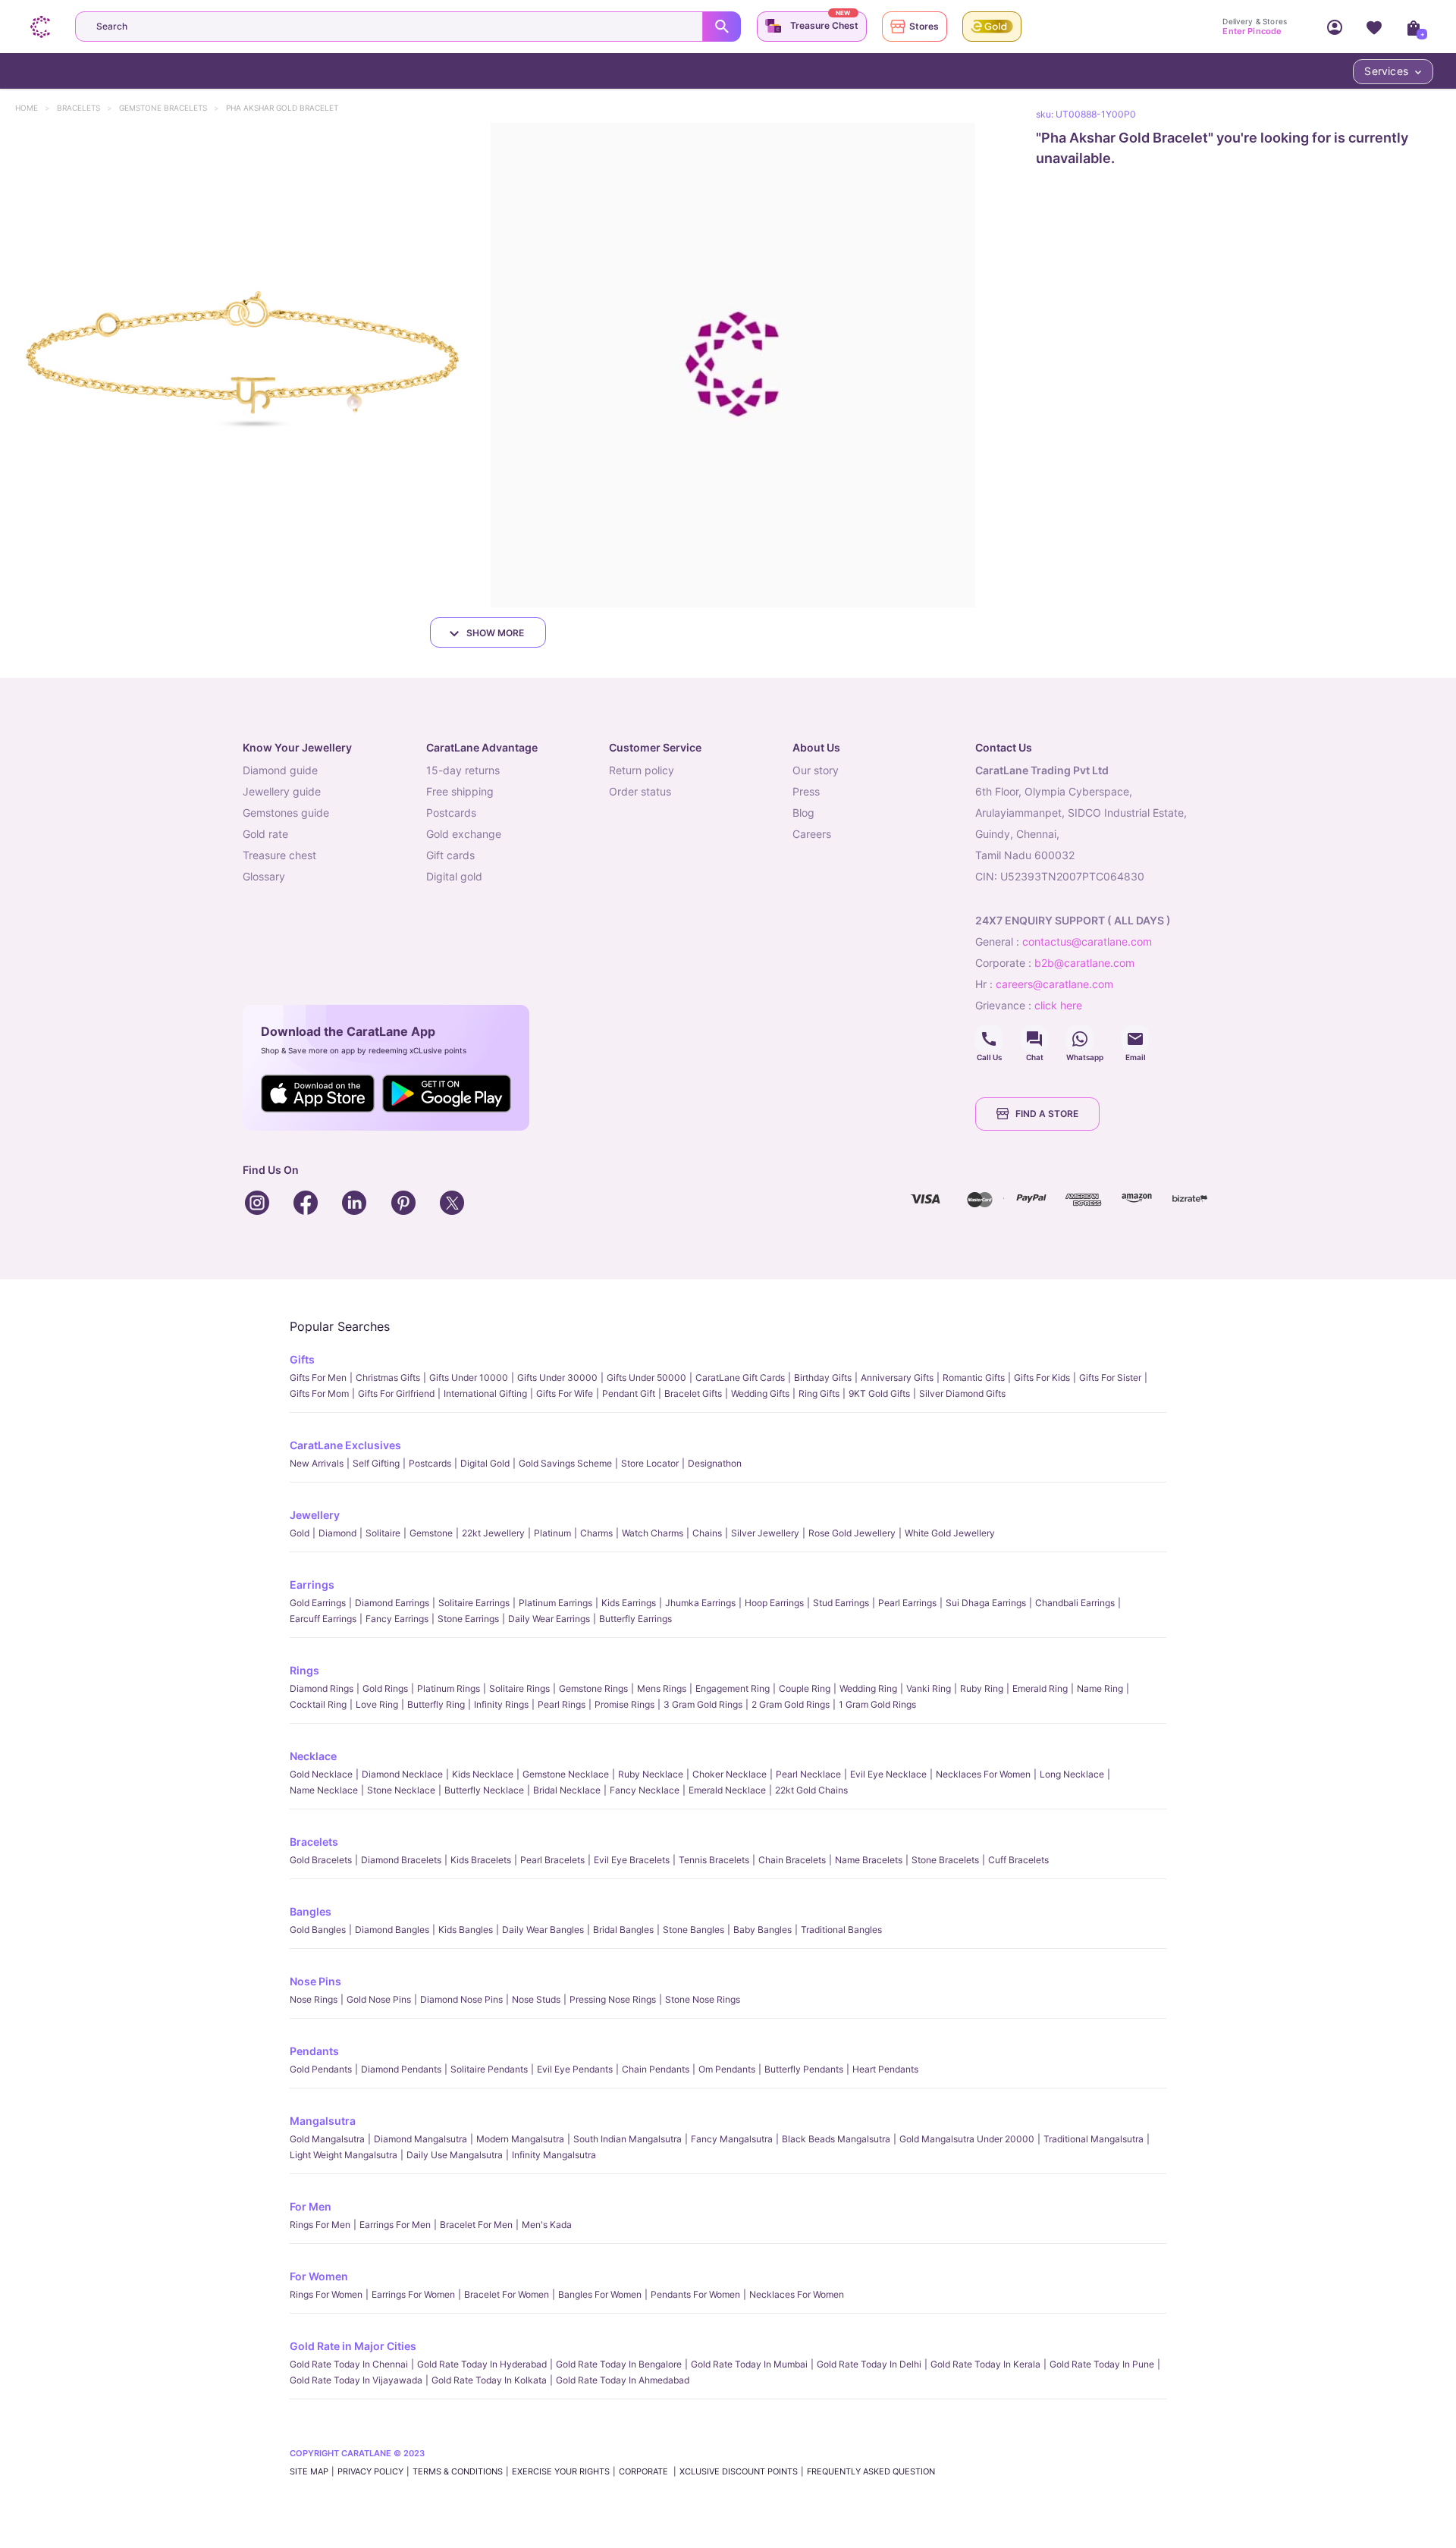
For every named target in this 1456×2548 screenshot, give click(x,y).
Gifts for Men (318, 1378)
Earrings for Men (395, 2225)
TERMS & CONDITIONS (458, 2471)
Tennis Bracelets (714, 1860)
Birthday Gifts (823, 1378)
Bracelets (86, 108)
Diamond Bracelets (401, 1860)
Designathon (715, 1463)
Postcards (430, 1463)
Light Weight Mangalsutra (344, 2155)
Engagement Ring (733, 1688)
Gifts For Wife (565, 1393)
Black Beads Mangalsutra (836, 2139)
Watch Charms (653, 1533)
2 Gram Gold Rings (791, 1704)
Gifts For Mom (319, 1393)
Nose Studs (536, 1999)
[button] (242, 365)
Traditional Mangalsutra (1094, 2139)
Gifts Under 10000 (469, 1378)
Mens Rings (662, 1688)
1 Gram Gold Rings (877, 1704)
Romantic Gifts (974, 1378)
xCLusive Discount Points (739, 2471)
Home (34, 108)
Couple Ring (805, 1688)
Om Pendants (727, 2069)
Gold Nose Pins (379, 1999)
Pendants (314, 2051)
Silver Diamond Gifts (962, 1393)
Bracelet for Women (507, 2294)
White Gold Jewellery (950, 1533)
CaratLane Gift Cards (740, 1378)
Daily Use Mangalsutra (455, 2155)
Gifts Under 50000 (646, 1378)
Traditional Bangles (841, 1930)
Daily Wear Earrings (549, 1619)
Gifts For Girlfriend (396, 1393)
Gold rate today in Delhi (869, 2364)
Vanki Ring (929, 1688)
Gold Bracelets (321, 1860)
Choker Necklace (730, 1774)
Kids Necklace (483, 1774)
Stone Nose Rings (703, 1999)
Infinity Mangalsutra (554, 2155)
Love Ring (377, 1704)
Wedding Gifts (760, 1393)
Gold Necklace (321, 1774)
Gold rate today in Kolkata (489, 2380)
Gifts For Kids (1042, 1378)
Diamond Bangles (392, 1930)
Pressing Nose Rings (613, 1999)
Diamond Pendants (401, 2069)
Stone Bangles (693, 1930)
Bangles (311, 1911)
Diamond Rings (322, 1688)
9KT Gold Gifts (879, 1393)
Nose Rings (314, 1999)
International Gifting (485, 1393)
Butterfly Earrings (635, 1619)
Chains (707, 1533)
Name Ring (1100, 1688)
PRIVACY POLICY (370, 2471)
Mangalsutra (323, 2121)
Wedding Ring (868, 1688)
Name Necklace (324, 1790)
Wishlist (1374, 27)
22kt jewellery (493, 1533)
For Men (311, 2206)
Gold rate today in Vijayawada (356, 2380)
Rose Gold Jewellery (852, 1533)
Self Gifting (376, 1463)
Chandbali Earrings (1075, 1603)
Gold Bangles (318, 1930)
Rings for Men (320, 2225)
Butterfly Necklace (484, 1790)
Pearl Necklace (808, 1774)
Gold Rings (385, 1688)
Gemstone (431, 1533)
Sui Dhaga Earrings (986, 1603)
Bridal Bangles (623, 1930)
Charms (596, 1533)
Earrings (312, 1585)
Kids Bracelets (481, 1860)
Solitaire (383, 1533)
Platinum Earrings (555, 1603)
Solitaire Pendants (489, 2069)
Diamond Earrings (392, 1603)
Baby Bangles (763, 1930)
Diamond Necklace (402, 1774)
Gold (300, 1533)
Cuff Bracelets (1018, 1860)
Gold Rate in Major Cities (353, 2346)
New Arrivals (317, 1463)
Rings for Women (326, 2294)
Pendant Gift (629, 1393)
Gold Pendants (321, 2069)
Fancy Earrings (397, 1619)
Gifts (302, 1359)
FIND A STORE (1047, 1114)
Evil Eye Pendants (575, 2069)
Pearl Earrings (907, 1603)
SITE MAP (309, 2471)
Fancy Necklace (645, 1790)
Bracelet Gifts (693, 1393)
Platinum (552, 1533)
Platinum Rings (449, 1688)
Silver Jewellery (765, 1533)
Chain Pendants (656, 2069)
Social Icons (989, 1039)
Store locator (650, 1463)
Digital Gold (485, 1463)
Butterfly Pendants (804, 2069)
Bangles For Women (600, 2294)
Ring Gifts (819, 1393)
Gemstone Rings (593, 1688)
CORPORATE (645, 2471)
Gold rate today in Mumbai (749, 2364)
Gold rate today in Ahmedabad (623, 2380)
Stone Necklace (401, 1790)
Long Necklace (1072, 1774)
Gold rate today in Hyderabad (482, 2364)
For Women (319, 2276)
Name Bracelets (869, 1860)
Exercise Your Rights (561, 2471)
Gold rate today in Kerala (985, 2364)
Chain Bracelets (792, 1860)
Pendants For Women (695, 2294)
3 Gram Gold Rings (703, 1704)
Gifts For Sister (1110, 1378)
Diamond (337, 1533)
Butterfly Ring (436, 1704)
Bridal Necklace (567, 1790)
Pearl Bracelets (552, 1860)
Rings (304, 1670)
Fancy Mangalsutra (732, 2139)
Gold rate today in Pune (1102, 2364)
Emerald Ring (1040, 1688)
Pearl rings (562, 1704)
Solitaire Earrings (474, 1603)
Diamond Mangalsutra (420, 2139)
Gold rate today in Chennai (349, 2364)
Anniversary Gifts (897, 1378)
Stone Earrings (468, 1619)
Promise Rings (624, 1704)
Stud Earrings (841, 1603)
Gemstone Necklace (566, 1774)
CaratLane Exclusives (345, 1445)
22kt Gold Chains (811, 1790)
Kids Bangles (466, 1930)
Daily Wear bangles (543, 1930)
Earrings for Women (413, 2294)
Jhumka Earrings (700, 1603)
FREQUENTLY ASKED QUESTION (871, 2471)
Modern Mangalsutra (520, 2139)
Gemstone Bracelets (170, 108)
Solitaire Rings (519, 1688)
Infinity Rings (501, 1704)
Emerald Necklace (727, 1790)
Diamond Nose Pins (461, 1999)
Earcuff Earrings (323, 1619)
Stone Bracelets (945, 1860)
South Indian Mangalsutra (628, 2139)
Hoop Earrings (774, 1603)
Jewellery (315, 1515)
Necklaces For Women (983, 1774)
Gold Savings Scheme (565, 1463)
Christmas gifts (388, 1378)
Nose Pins (315, 1981)
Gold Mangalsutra (327, 2139)
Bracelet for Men (476, 2225)
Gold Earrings (318, 1603)
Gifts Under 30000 (557, 1378)
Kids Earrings (629, 1603)
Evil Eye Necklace (888, 1774)
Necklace (313, 1756)
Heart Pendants (885, 2069)
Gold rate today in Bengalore (619, 2364)
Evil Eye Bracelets (632, 1860)
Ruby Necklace (651, 1774)
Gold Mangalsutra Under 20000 (967, 2139)
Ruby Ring (982, 1688)
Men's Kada (547, 2225)
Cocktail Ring (318, 1704)
